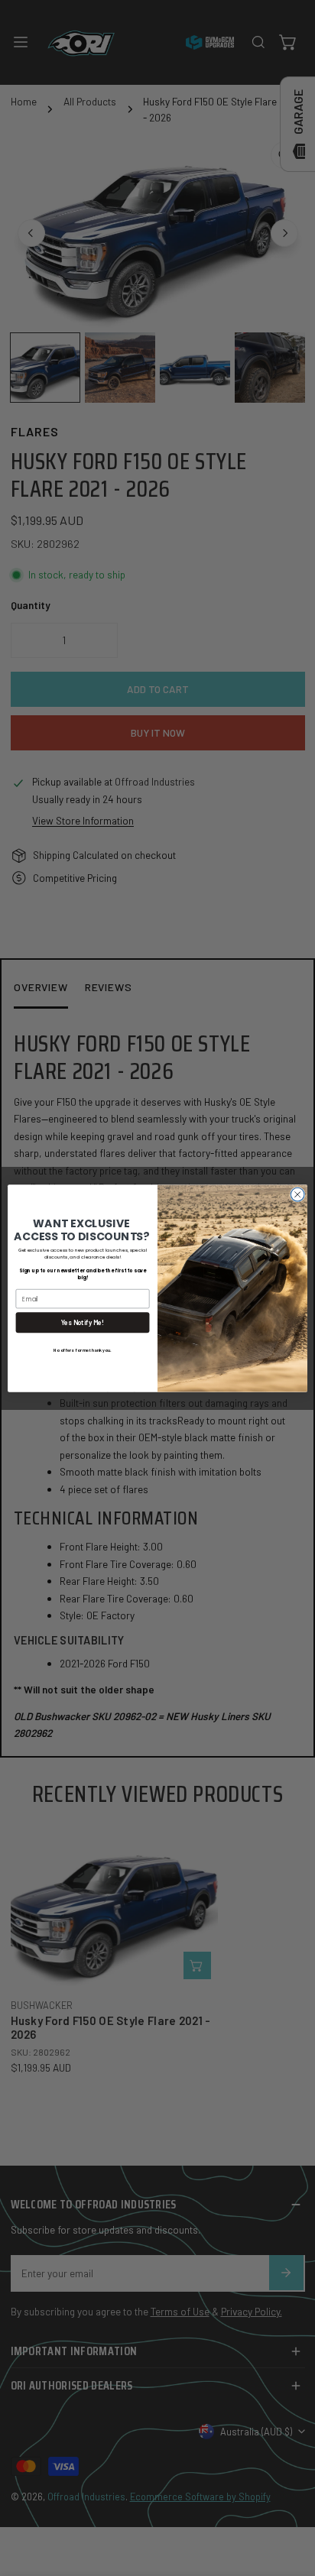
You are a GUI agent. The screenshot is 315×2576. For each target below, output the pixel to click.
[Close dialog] (297, 1194)
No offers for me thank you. (82, 1350)
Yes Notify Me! (83, 1322)
